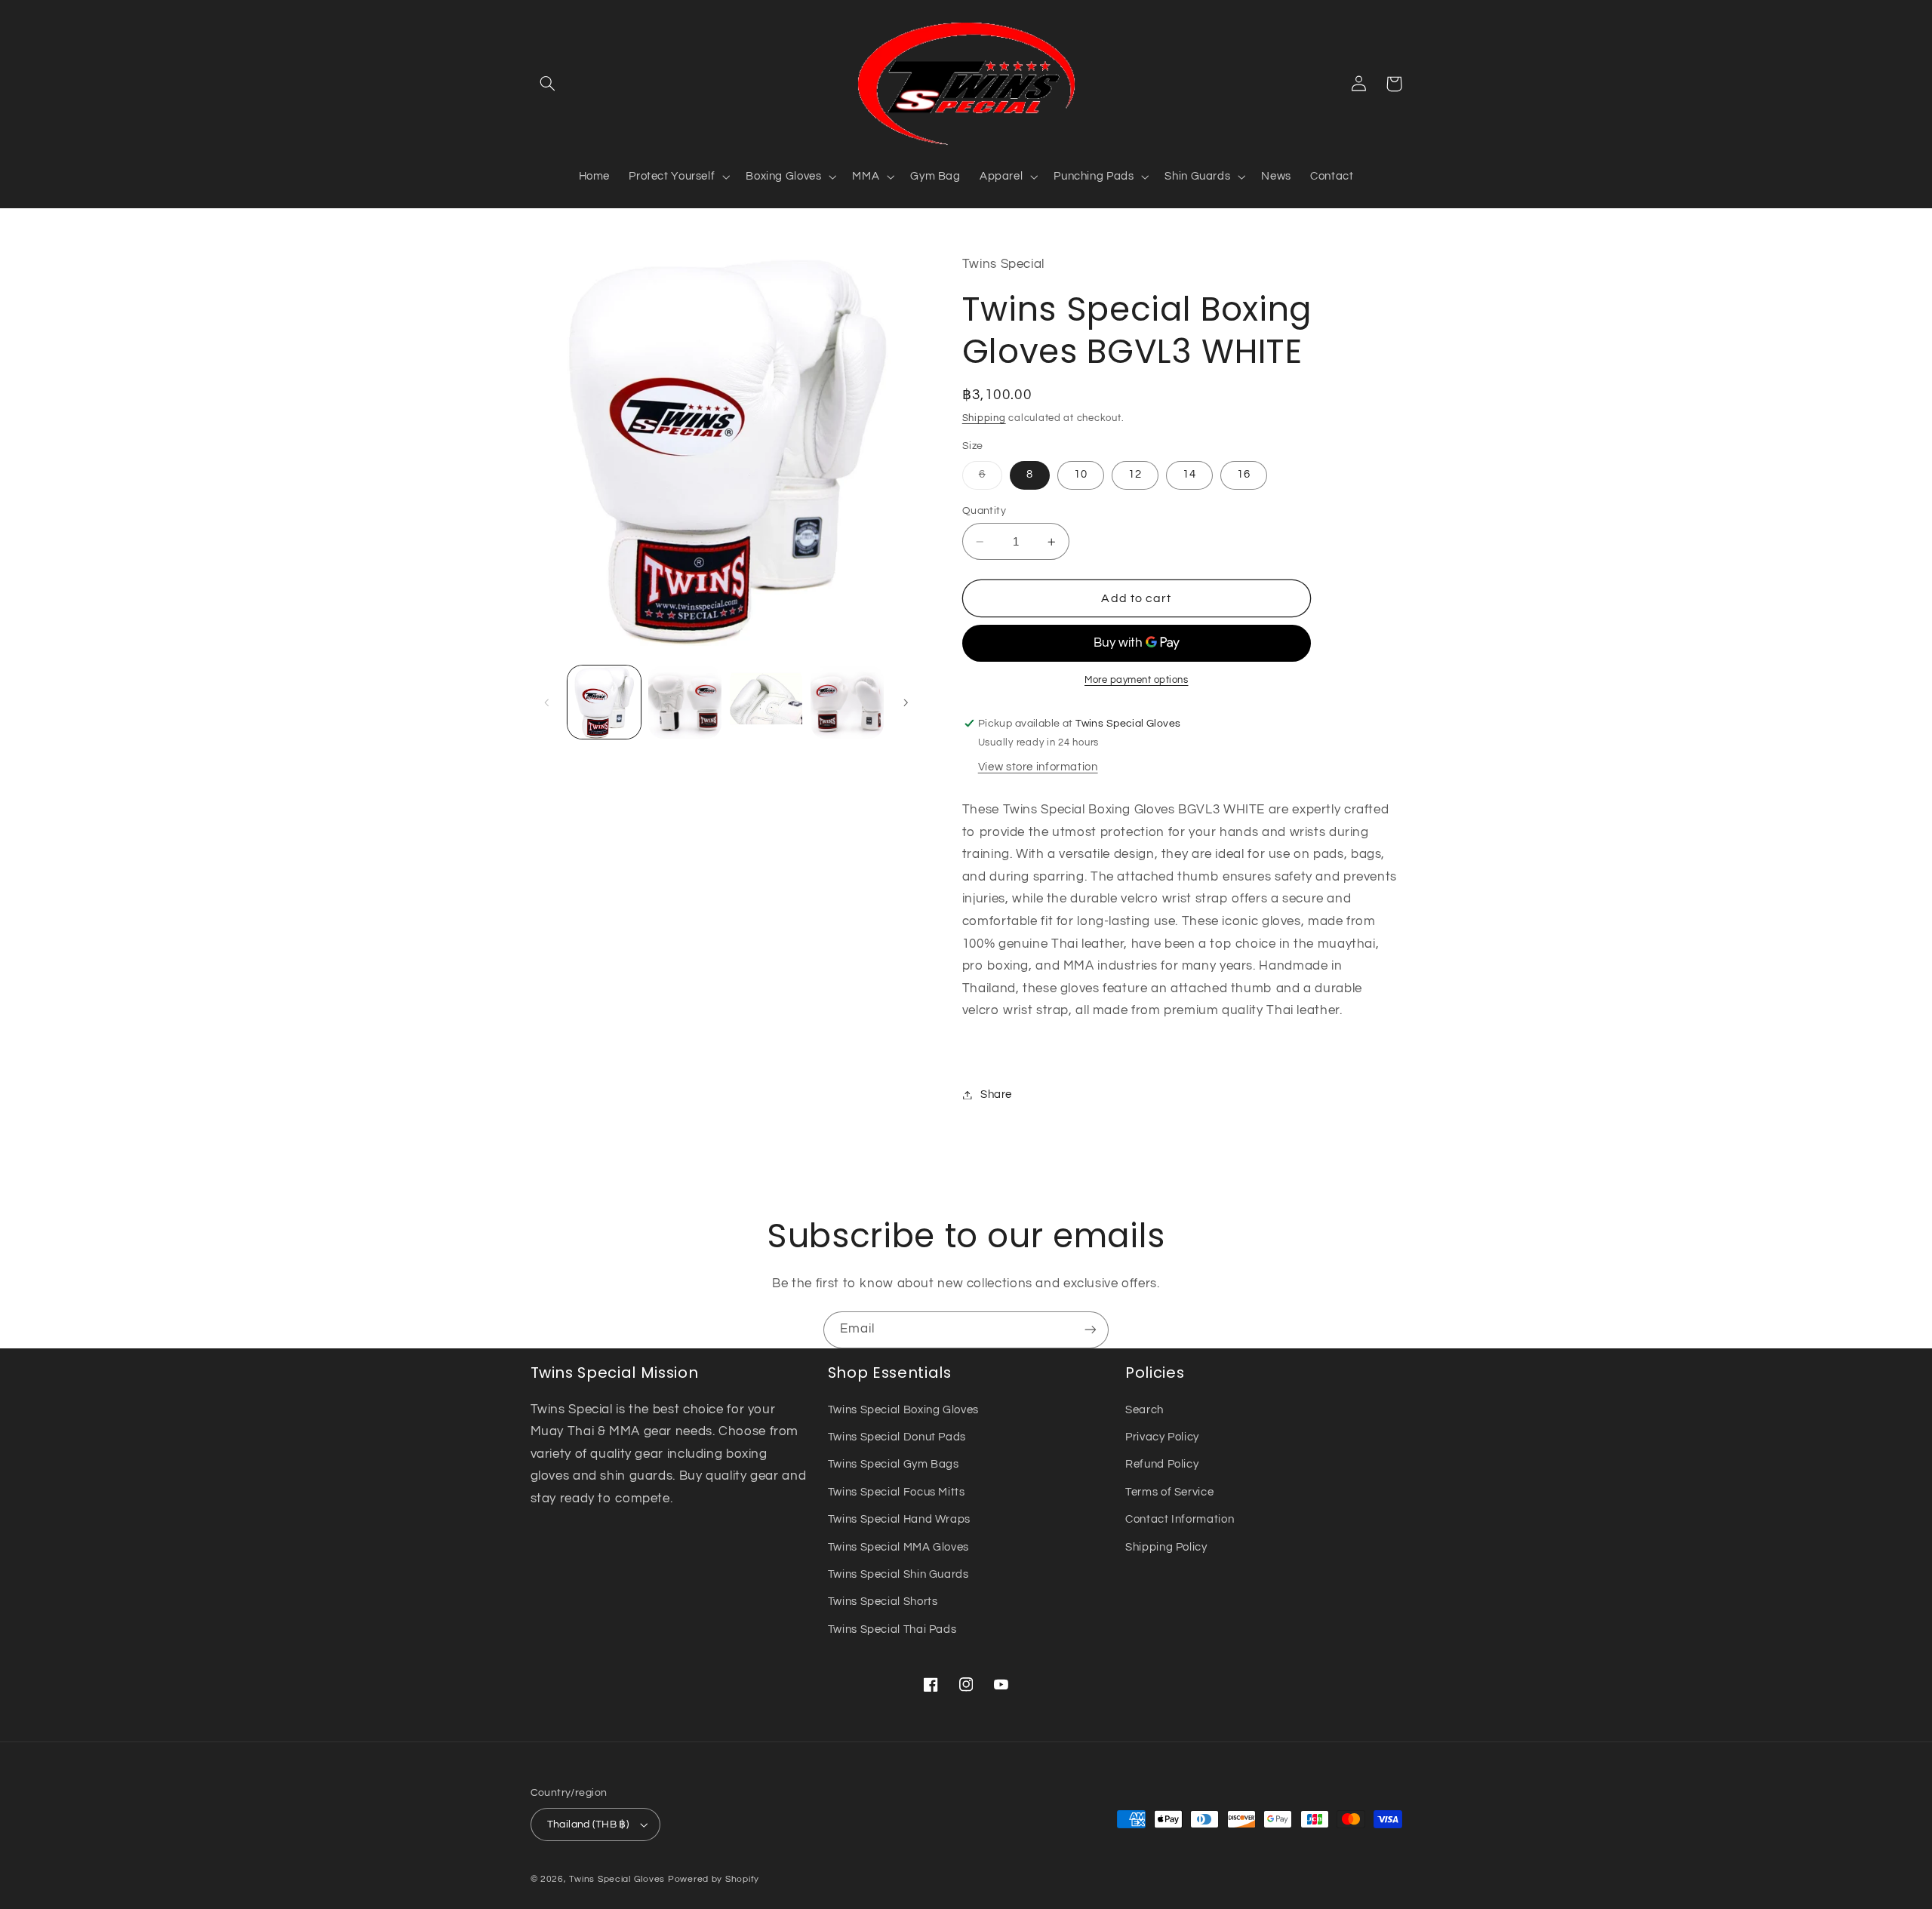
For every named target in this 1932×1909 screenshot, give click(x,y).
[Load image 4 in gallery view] (847, 702)
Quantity (984, 511)
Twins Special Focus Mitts (897, 1492)
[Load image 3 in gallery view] (766, 702)
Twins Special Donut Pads (897, 1437)
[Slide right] (906, 702)
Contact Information (1180, 1519)
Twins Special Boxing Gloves (903, 1410)
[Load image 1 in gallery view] (604, 702)
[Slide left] (547, 702)
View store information (1038, 768)
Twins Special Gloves (617, 1879)
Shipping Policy (1166, 1547)
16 (1244, 475)
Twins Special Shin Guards (898, 1574)
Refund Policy (1162, 1464)
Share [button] (996, 1094)
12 (1135, 475)
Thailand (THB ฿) (588, 1824)
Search (1144, 1410)
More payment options (1137, 681)
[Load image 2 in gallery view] (685, 702)
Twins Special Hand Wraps (899, 1519)
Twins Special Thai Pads (892, 1629)
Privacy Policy (1162, 1437)
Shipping (984, 418)
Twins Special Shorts (883, 1602)
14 (1189, 475)
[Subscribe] (1091, 1330)
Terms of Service (1169, 1492)
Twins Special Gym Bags (894, 1464)
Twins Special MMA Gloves (898, 1547)
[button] (548, 84)
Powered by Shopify (714, 1879)
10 (1081, 475)
